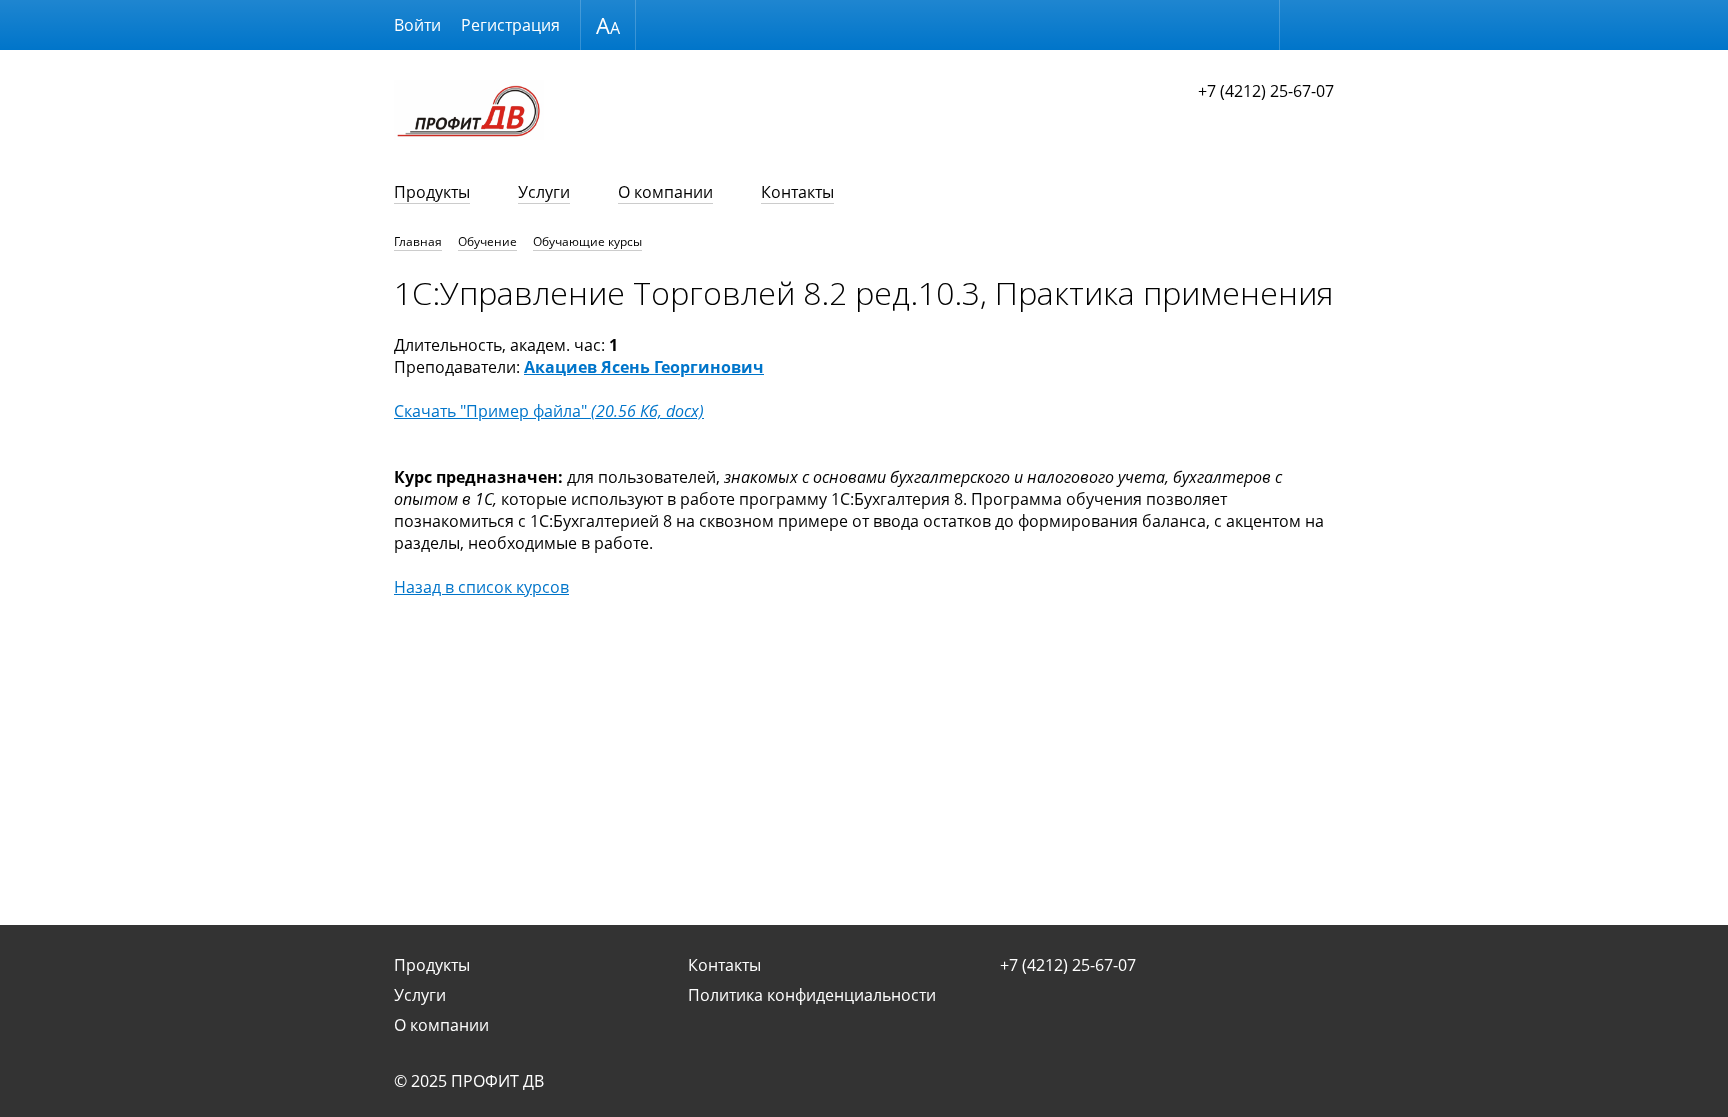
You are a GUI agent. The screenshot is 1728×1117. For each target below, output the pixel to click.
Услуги (544, 192)
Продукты (432, 192)
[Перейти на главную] (469, 112)
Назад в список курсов (481, 587)
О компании (665, 192)
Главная (418, 241)
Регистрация (510, 25)
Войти (417, 25)
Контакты (797, 192)
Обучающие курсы (587, 241)
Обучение (487, 241)
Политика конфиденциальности (812, 995)
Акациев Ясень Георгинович (644, 367)
